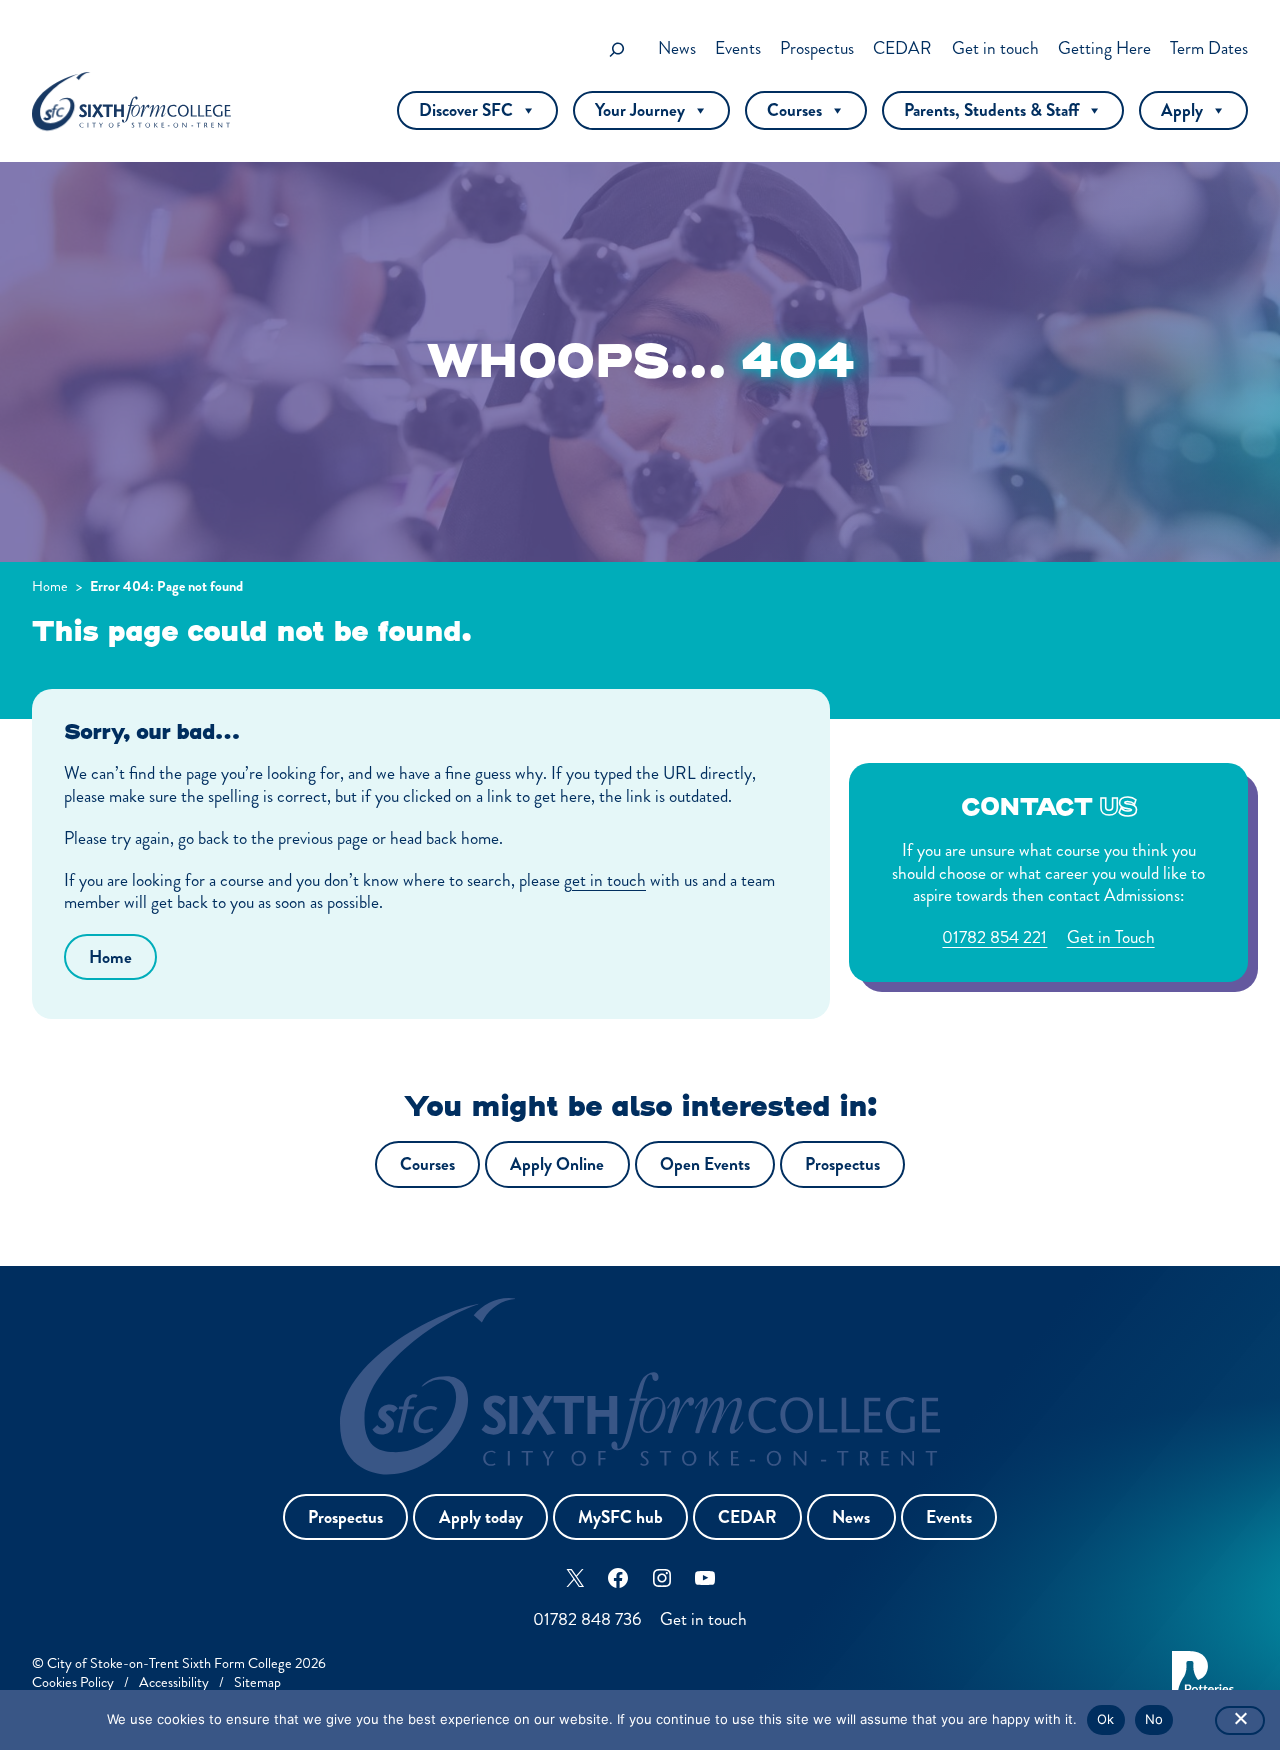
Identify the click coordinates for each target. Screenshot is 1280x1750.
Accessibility (174, 1682)
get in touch (605, 880)
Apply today (481, 1517)
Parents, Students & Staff (991, 110)
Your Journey (640, 110)
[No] (1240, 1720)
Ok (1106, 1719)
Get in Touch (1111, 937)
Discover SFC (466, 110)
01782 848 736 (587, 1619)
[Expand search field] (616, 49)
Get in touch (703, 1619)
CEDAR (747, 1517)
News (851, 1517)
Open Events (705, 1164)
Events (949, 1517)
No (1154, 1719)
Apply (1182, 110)
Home (50, 586)
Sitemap (257, 1682)
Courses (794, 110)
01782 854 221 (994, 937)
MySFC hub (620, 1517)
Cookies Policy (73, 1682)
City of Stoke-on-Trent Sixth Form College (169, 1663)
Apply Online (557, 1164)
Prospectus (842, 1164)
